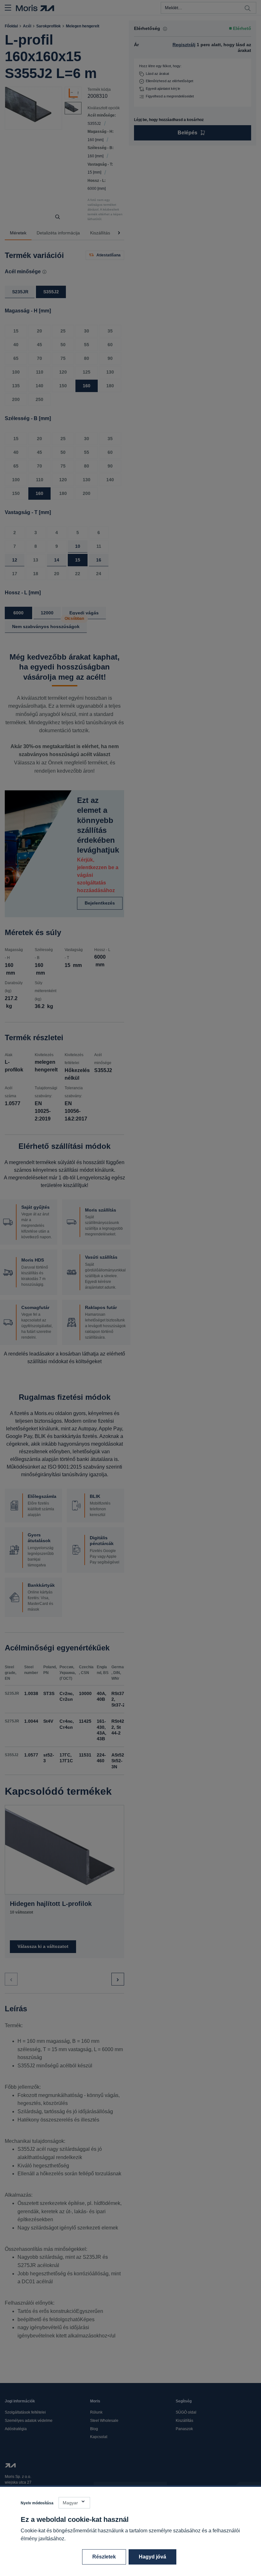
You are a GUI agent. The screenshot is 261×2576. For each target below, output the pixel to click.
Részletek (104, 2557)
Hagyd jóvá (152, 2557)
